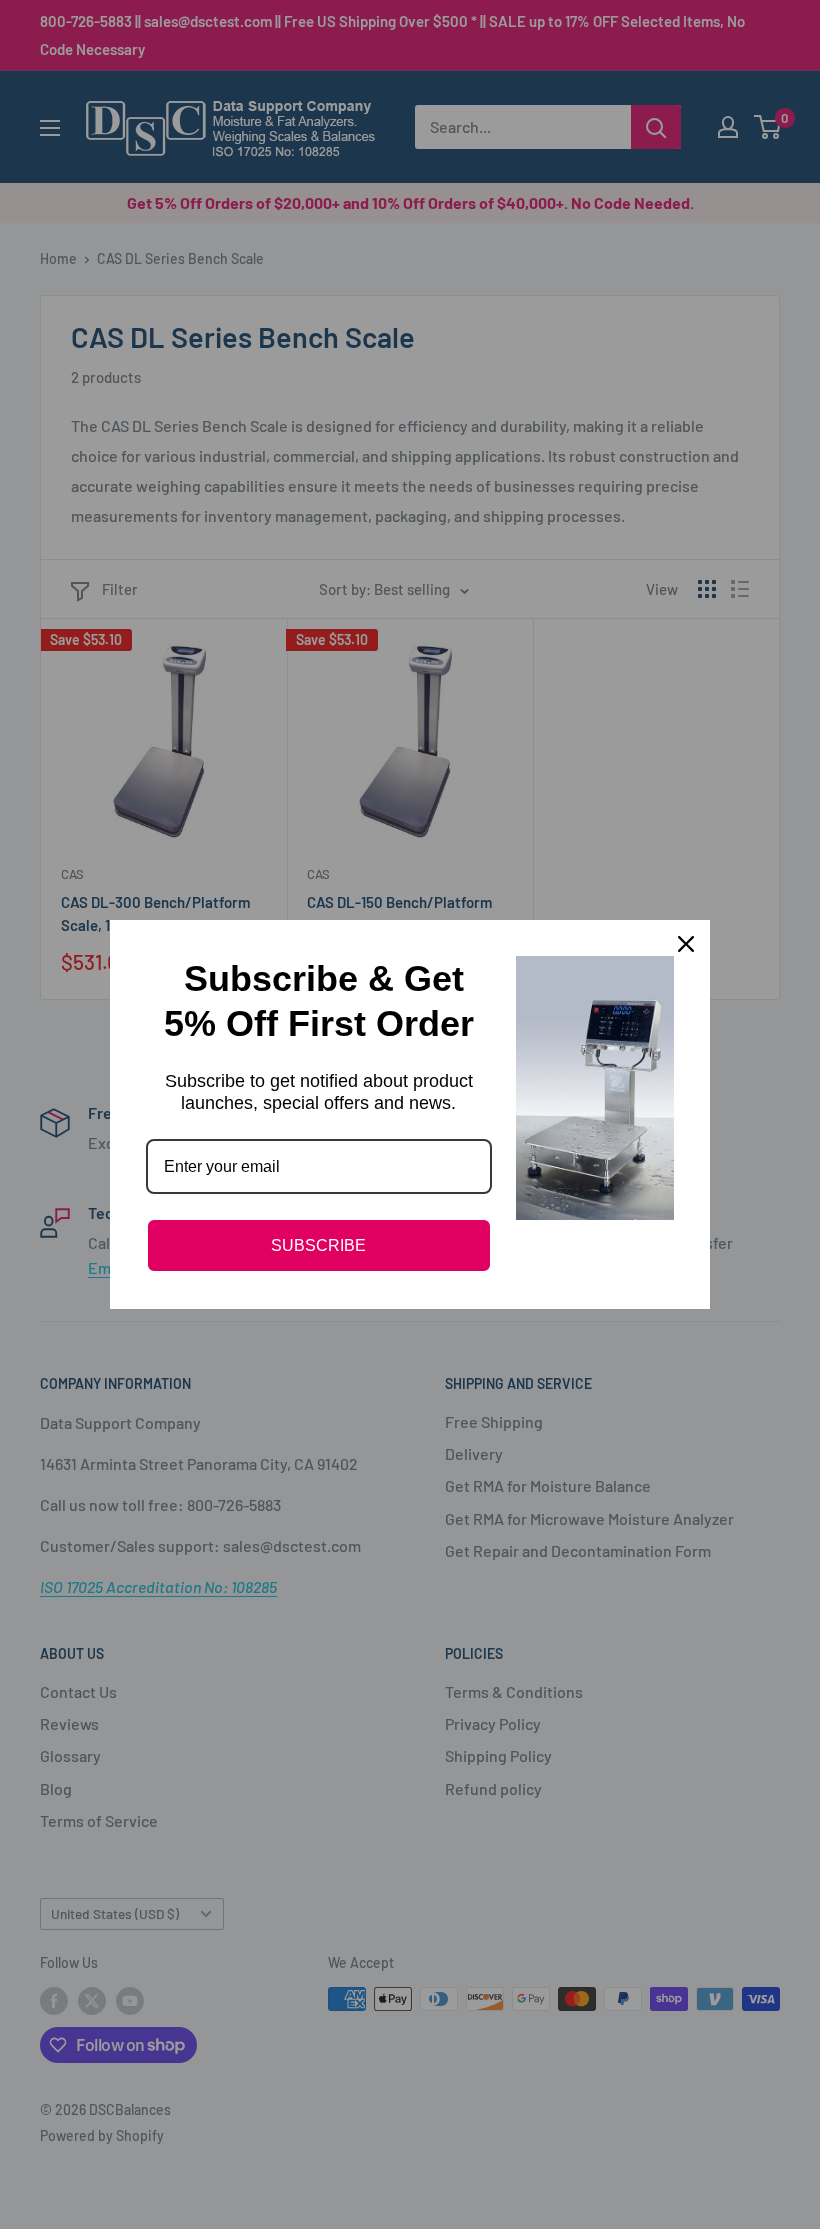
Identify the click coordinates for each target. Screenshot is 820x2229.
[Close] (686, 944)
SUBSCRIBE (318, 1245)
